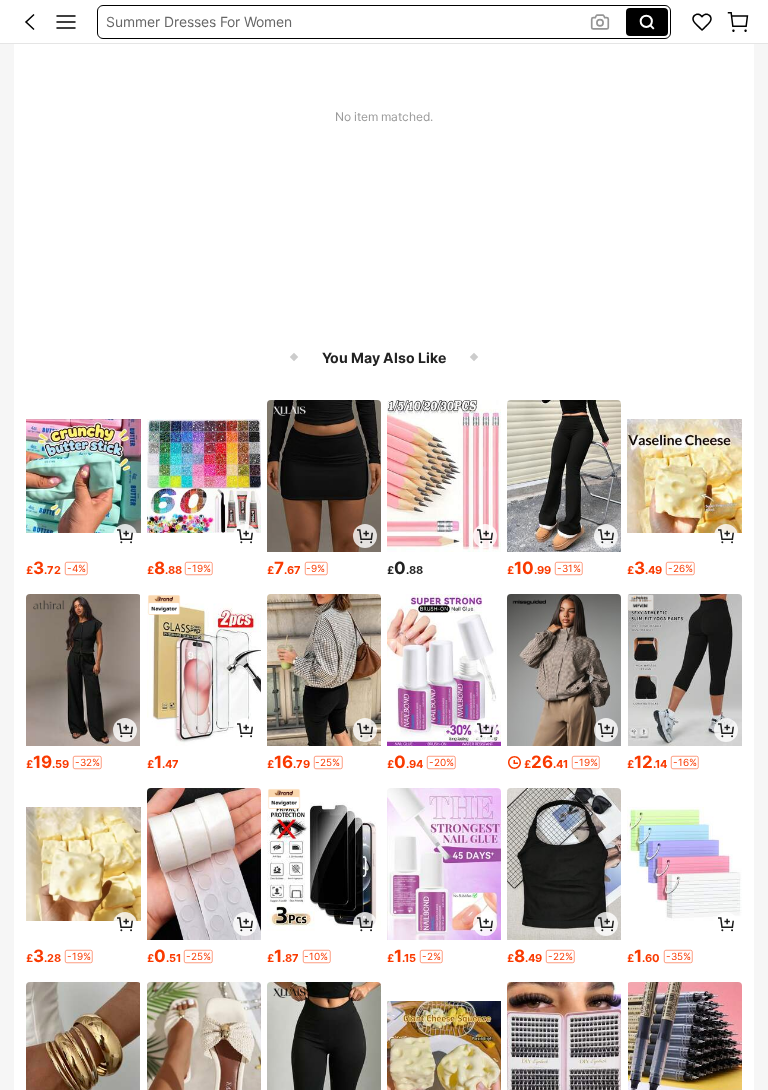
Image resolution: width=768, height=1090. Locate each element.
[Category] (66, 22)
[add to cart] (125, 536)
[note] (76, 568)
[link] (702, 22)
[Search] (647, 22)
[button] (30, 22)
